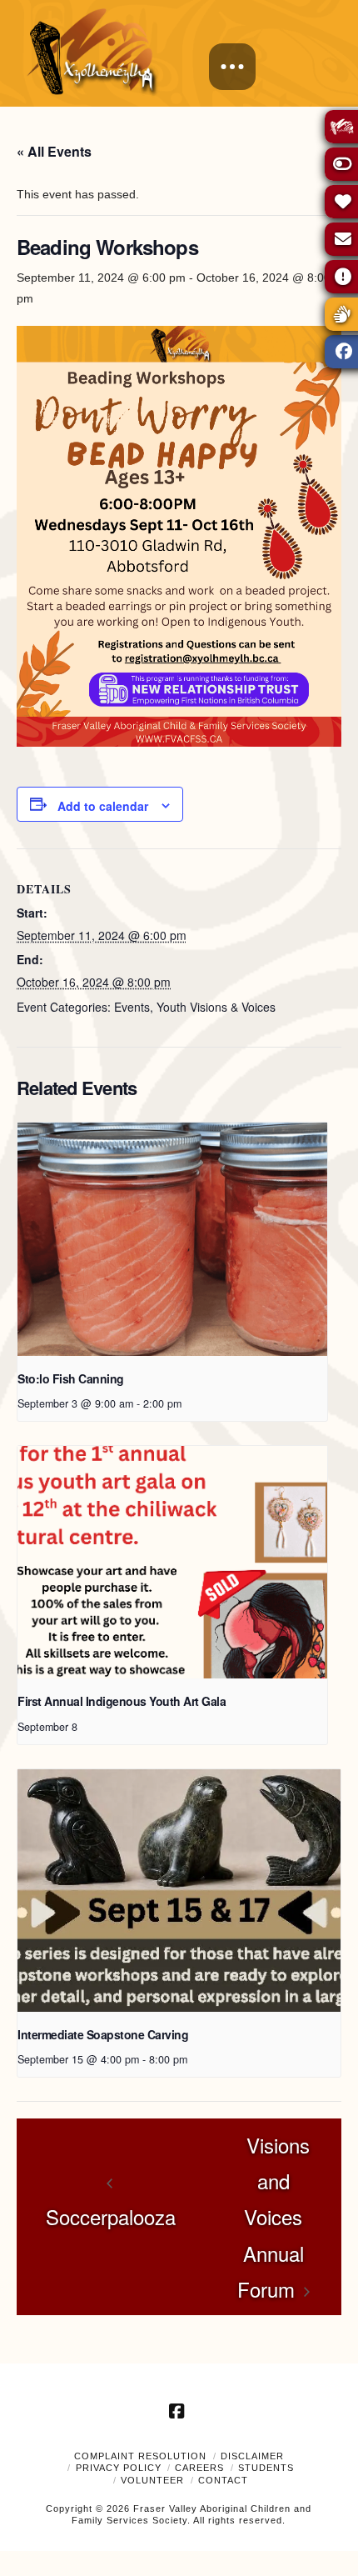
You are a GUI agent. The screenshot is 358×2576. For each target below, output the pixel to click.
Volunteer (152, 2480)
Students (266, 2468)
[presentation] (172, 1239)
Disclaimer (252, 2456)
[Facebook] (179, 2411)
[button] (232, 67)
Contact (223, 2480)
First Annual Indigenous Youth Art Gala (122, 1701)
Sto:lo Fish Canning (71, 1378)
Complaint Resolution (140, 2456)
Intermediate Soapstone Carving (103, 2034)
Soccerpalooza (111, 2216)
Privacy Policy (119, 2468)
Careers (199, 2468)
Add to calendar (103, 806)
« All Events (54, 151)
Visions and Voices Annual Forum (273, 2217)
